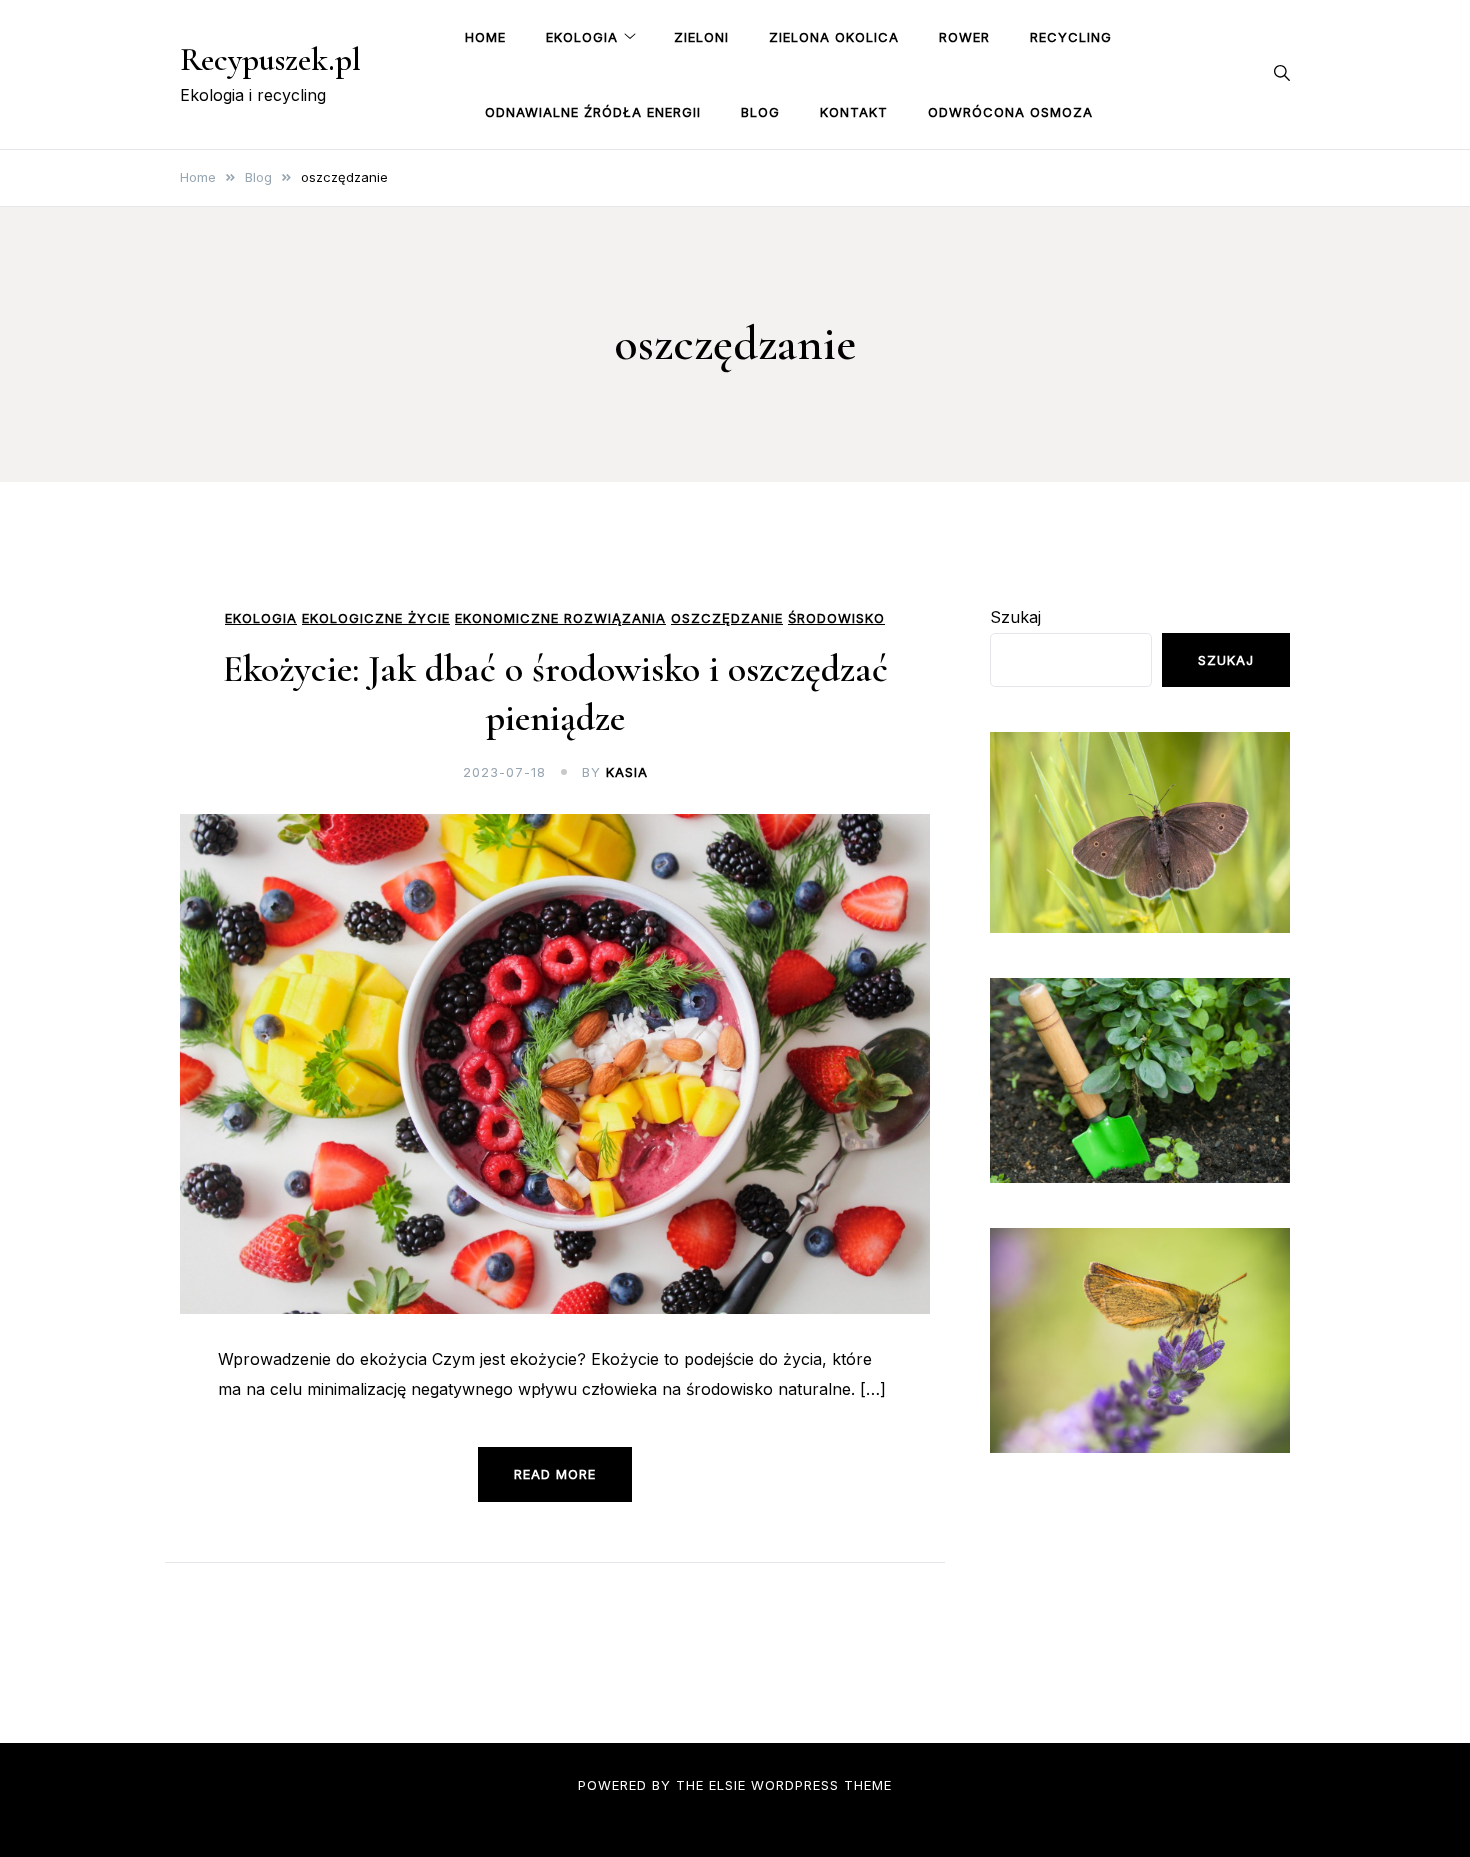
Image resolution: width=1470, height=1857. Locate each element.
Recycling (1071, 37)
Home (485, 37)
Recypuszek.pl (270, 59)
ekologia (261, 618)
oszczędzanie (727, 618)
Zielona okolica (834, 37)
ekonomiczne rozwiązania (560, 618)
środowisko (836, 618)
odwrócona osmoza (1010, 112)
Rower (964, 37)
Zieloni (701, 37)
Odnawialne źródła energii (593, 112)
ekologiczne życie (376, 618)
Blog (760, 112)
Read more (555, 1474)
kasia (627, 772)
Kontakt (854, 112)
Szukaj (1015, 617)
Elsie (727, 1785)
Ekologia (582, 37)
